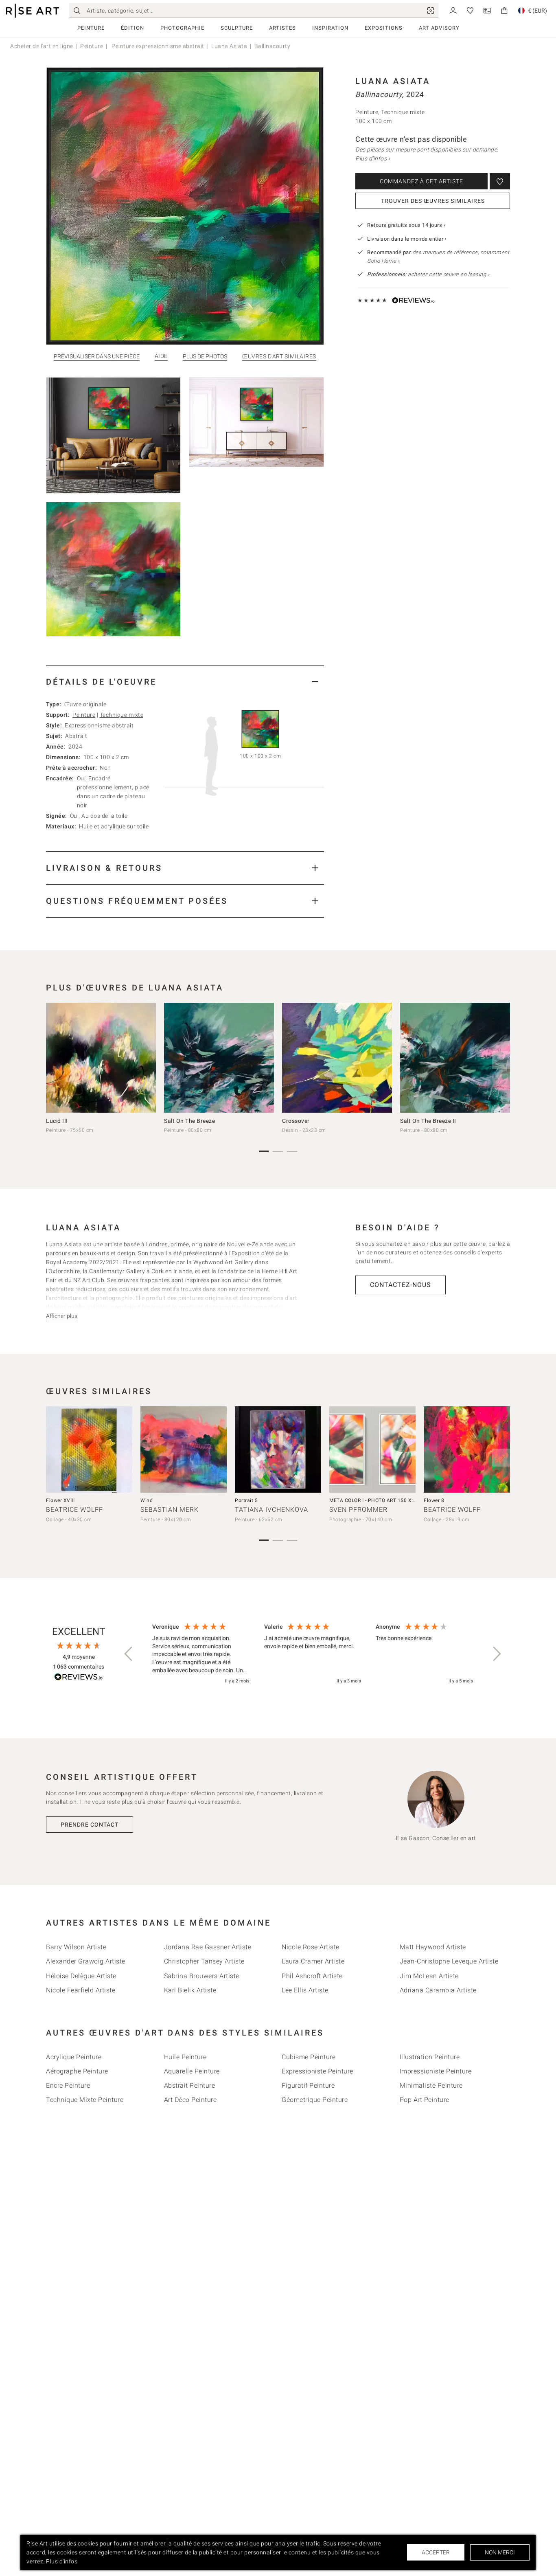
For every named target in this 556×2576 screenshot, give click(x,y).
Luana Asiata (229, 46)
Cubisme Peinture (309, 2057)
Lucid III (57, 1121)
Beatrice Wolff (74, 1510)
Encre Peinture (68, 2085)
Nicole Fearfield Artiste (81, 1990)
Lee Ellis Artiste (305, 1990)
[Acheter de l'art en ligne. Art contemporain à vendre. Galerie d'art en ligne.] (33, 11)
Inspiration (330, 28)
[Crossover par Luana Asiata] (337, 1058)
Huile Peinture (185, 2057)
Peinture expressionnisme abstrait (157, 46)
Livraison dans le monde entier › (407, 239)
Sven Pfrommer (358, 1510)
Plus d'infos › (373, 158)
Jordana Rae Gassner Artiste (208, 1947)
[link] (431, 11)
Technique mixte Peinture (85, 2100)
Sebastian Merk (170, 1510)
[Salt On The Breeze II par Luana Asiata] (455, 1058)
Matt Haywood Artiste (433, 1947)
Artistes (282, 28)
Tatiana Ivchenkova (271, 1510)
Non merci (500, 2552)
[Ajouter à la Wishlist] (500, 181)
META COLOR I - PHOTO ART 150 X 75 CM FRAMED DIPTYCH (401, 1500)
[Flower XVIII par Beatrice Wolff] (89, 1449)
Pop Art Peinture (425, 2100)
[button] (129, 1654)
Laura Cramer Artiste (313, 1961)
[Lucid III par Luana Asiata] (101, 1058)
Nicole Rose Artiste (311, 1947)
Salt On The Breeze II (428, 1121)
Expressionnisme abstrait (99, 725)
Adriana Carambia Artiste (438, 1990)
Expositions (384, 28)
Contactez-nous (401, 1285)
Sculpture (237, 28)
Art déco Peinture (190, 2100)
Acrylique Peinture (74, 2057)
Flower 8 (434, 1500)
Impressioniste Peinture (436, 2071)
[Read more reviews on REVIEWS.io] (79, 1678)
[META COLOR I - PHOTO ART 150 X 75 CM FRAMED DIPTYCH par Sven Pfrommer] (372, 1449)
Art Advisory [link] (439, 28)
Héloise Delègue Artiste (81, 1976)
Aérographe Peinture (77, 2071)
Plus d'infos (62, 2561)
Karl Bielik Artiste (190, 1990)
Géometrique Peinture (315, 2100)
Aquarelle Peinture (192, 2071)
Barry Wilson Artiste (76, 1947)
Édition (132, 28)
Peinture (91, 28)
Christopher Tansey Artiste (204, 1961)
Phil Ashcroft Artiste (312, 1976)
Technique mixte (122, 715)
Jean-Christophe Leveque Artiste (449, 1961)
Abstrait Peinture (190, 2085)
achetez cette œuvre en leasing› (428, 274)
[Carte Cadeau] (487, 10)
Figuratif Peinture (308, 2085)
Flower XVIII (60, 1500)
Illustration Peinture (430, 2057)
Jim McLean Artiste (429, 1976)
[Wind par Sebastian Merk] (184, 1449)
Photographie (182, 28)
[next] (501, 1060)
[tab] (185, 682)
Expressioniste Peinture (317, 2071)
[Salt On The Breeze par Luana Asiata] (219, 1058)
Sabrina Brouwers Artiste (202, 1976)
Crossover (296, 1121)
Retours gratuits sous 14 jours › (406, 225)
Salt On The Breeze (189, 1121)
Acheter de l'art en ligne (42, 46)
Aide (161, 356)
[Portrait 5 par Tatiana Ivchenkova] (278, 1449)
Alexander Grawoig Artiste (86, 1961)
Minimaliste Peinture (431, 2085)
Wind (147, 1500)
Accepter (436, 2552)
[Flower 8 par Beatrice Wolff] (467, 1449)
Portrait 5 (246, 1500)
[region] (313, 1654)
